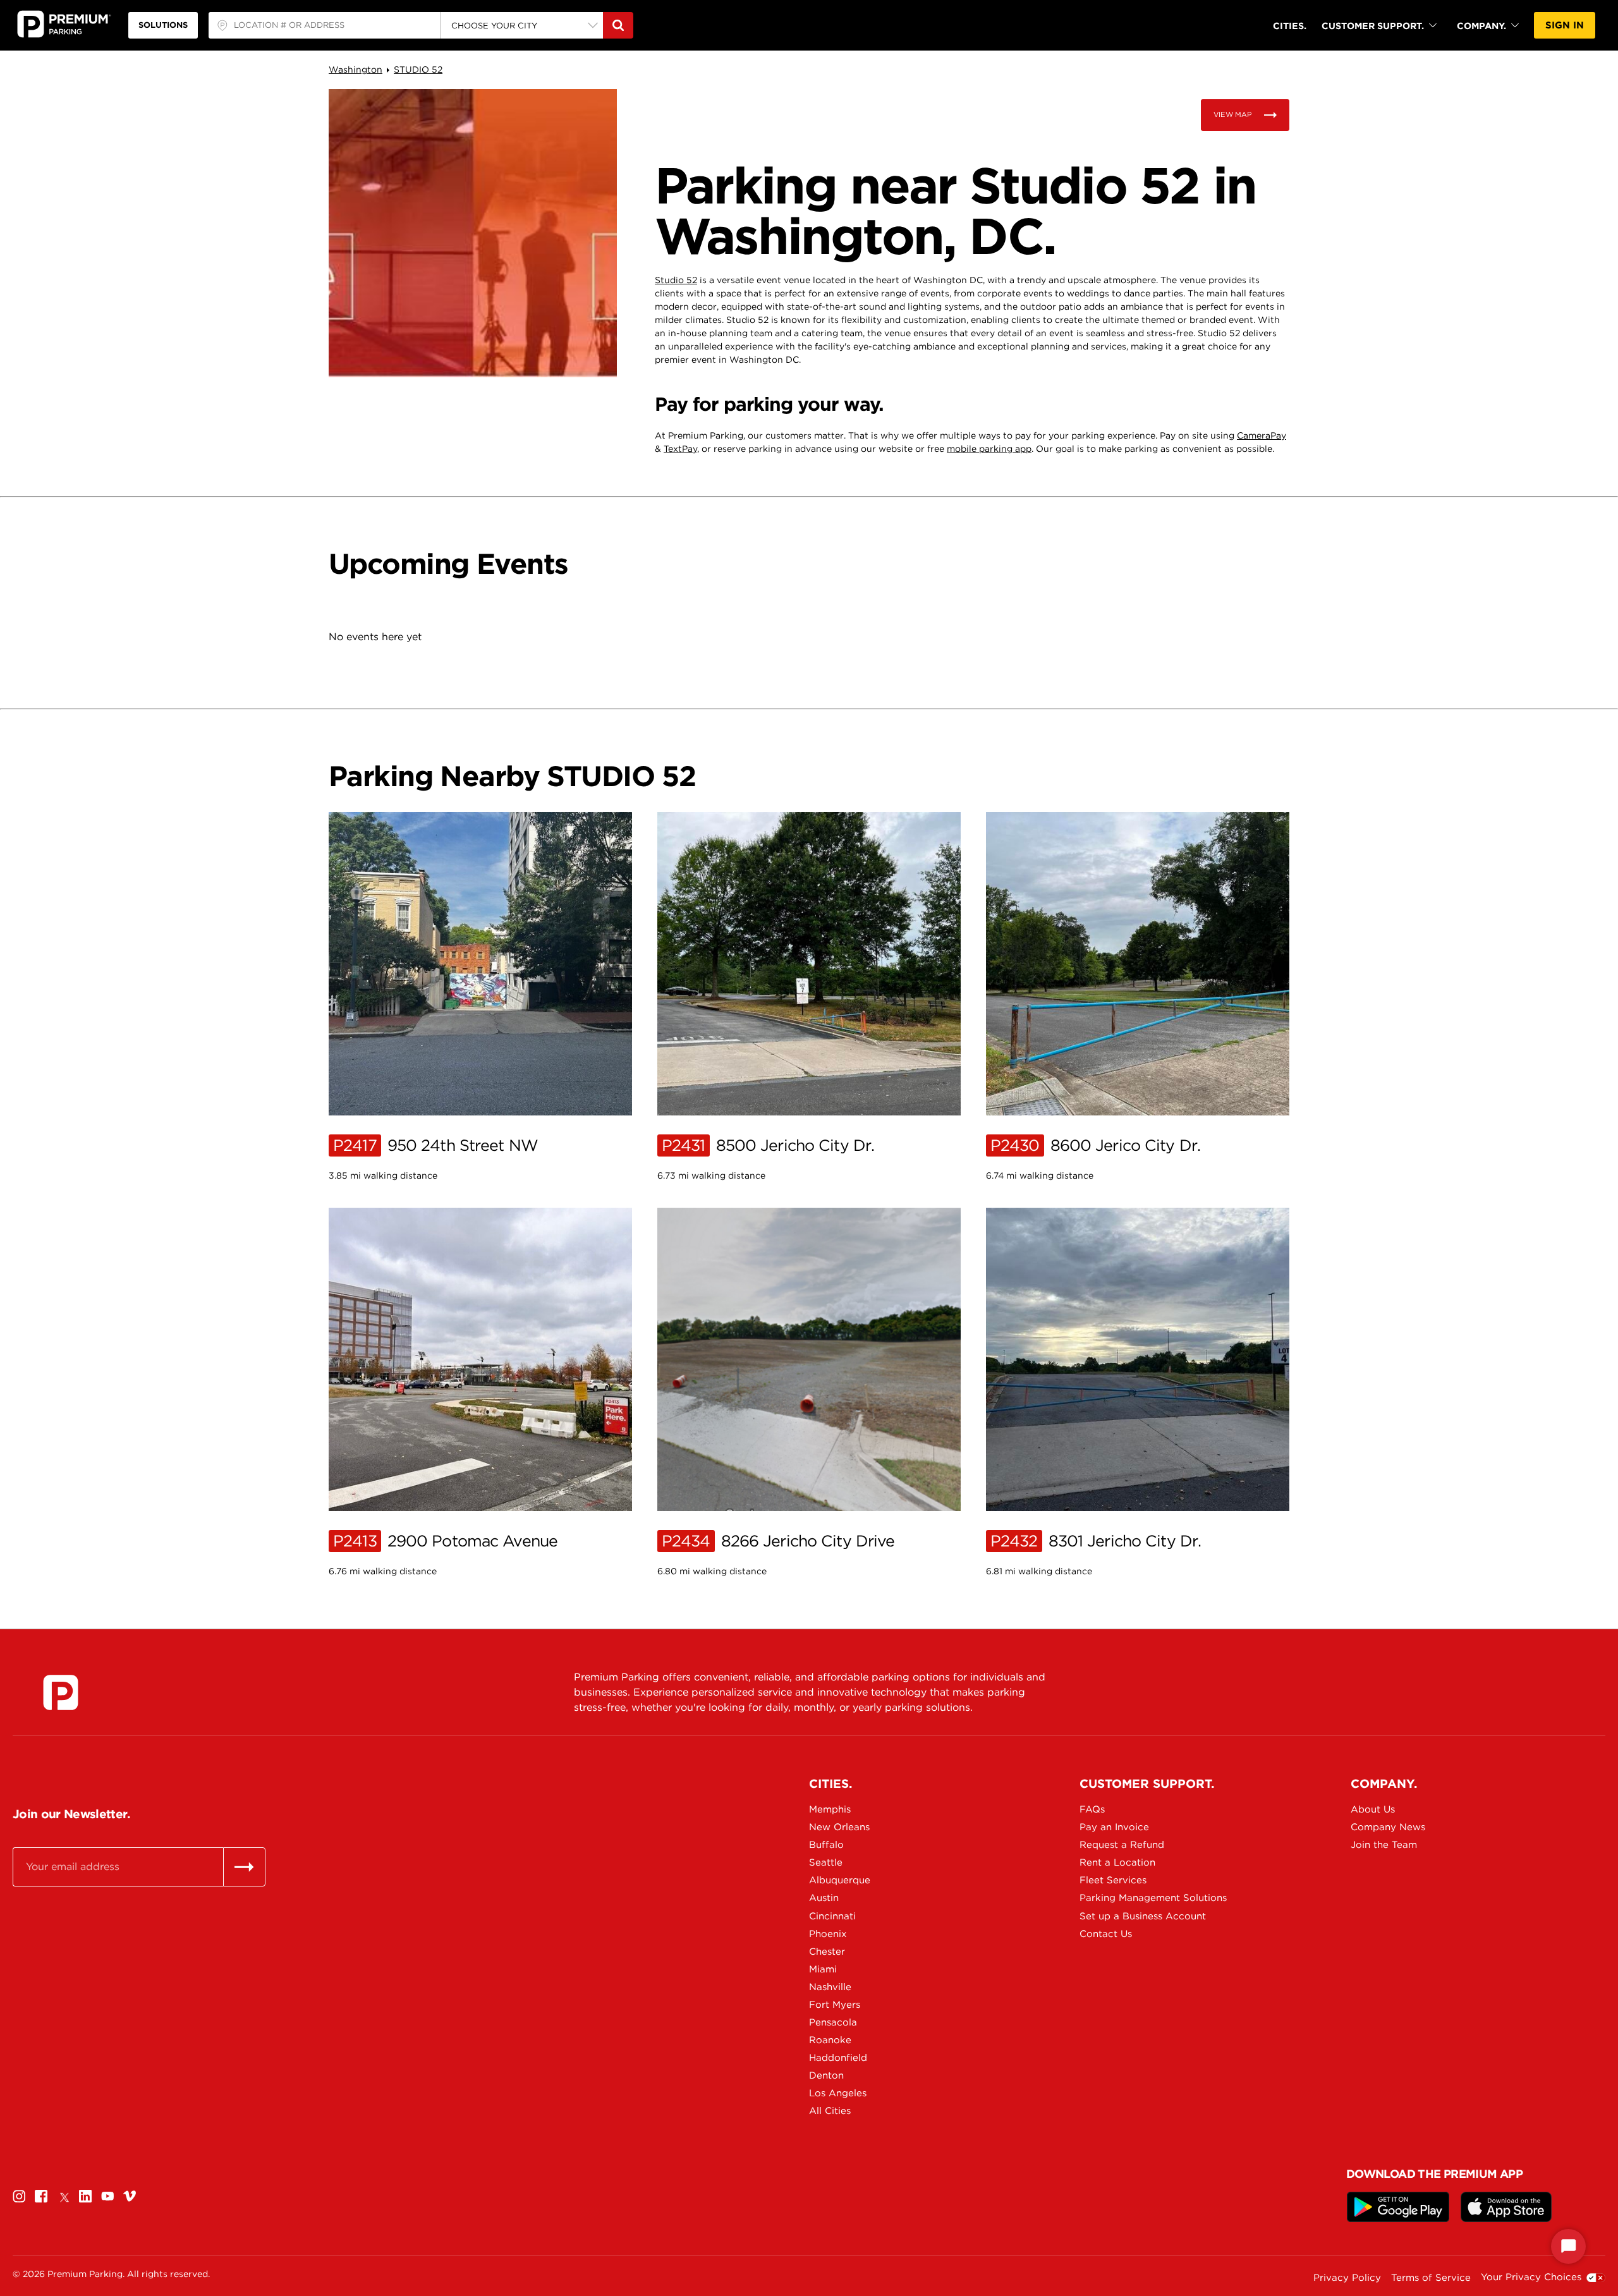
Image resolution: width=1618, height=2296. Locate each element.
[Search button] (618, 25)
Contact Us (1106, 1934)
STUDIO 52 (418, 70)
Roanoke (830, 2040)
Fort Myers (835, 2005)
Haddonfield (838, 2058)
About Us (1373, 1809)
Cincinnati (832, 1916)
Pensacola (833, 2022)
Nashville (830, 1987)
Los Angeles (838, 2093)
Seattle (826, 1862)
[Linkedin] (85, 2196)
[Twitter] (63, 2196)
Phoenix (828, 1934)
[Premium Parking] (61, 1692)
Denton (826, 2075)
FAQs (1092, 1809)
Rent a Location (1117, 1862)
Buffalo (826, 1845)
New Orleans (839, 1827)
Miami (823, 1969)
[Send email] (244, 1867)
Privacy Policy (1347, 2278)
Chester (827, 1952)
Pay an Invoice (1114, 1827)
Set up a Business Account (1124, 1916)
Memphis (830, 1809)
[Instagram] (19, 2196)
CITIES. (1290, 26)
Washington (356, 70)
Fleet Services (1113, 1880)
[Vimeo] (130, 2196)
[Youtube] (107, 2196)
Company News (1388, 1827)
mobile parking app (989, 449)
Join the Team (1384, 1845)
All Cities (830, 2111)
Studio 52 (676, 280)
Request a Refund (1122, 1845)
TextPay (680, 449)
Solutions (163, 25)
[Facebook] (41, 2196)
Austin (824, 1898)
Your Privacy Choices (1531, 2277)
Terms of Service (1431, 2278)
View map (1232, 114)
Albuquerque (840, 1880)
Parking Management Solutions (1124, 1898)
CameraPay (1262, 435)
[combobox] (325, 25)
